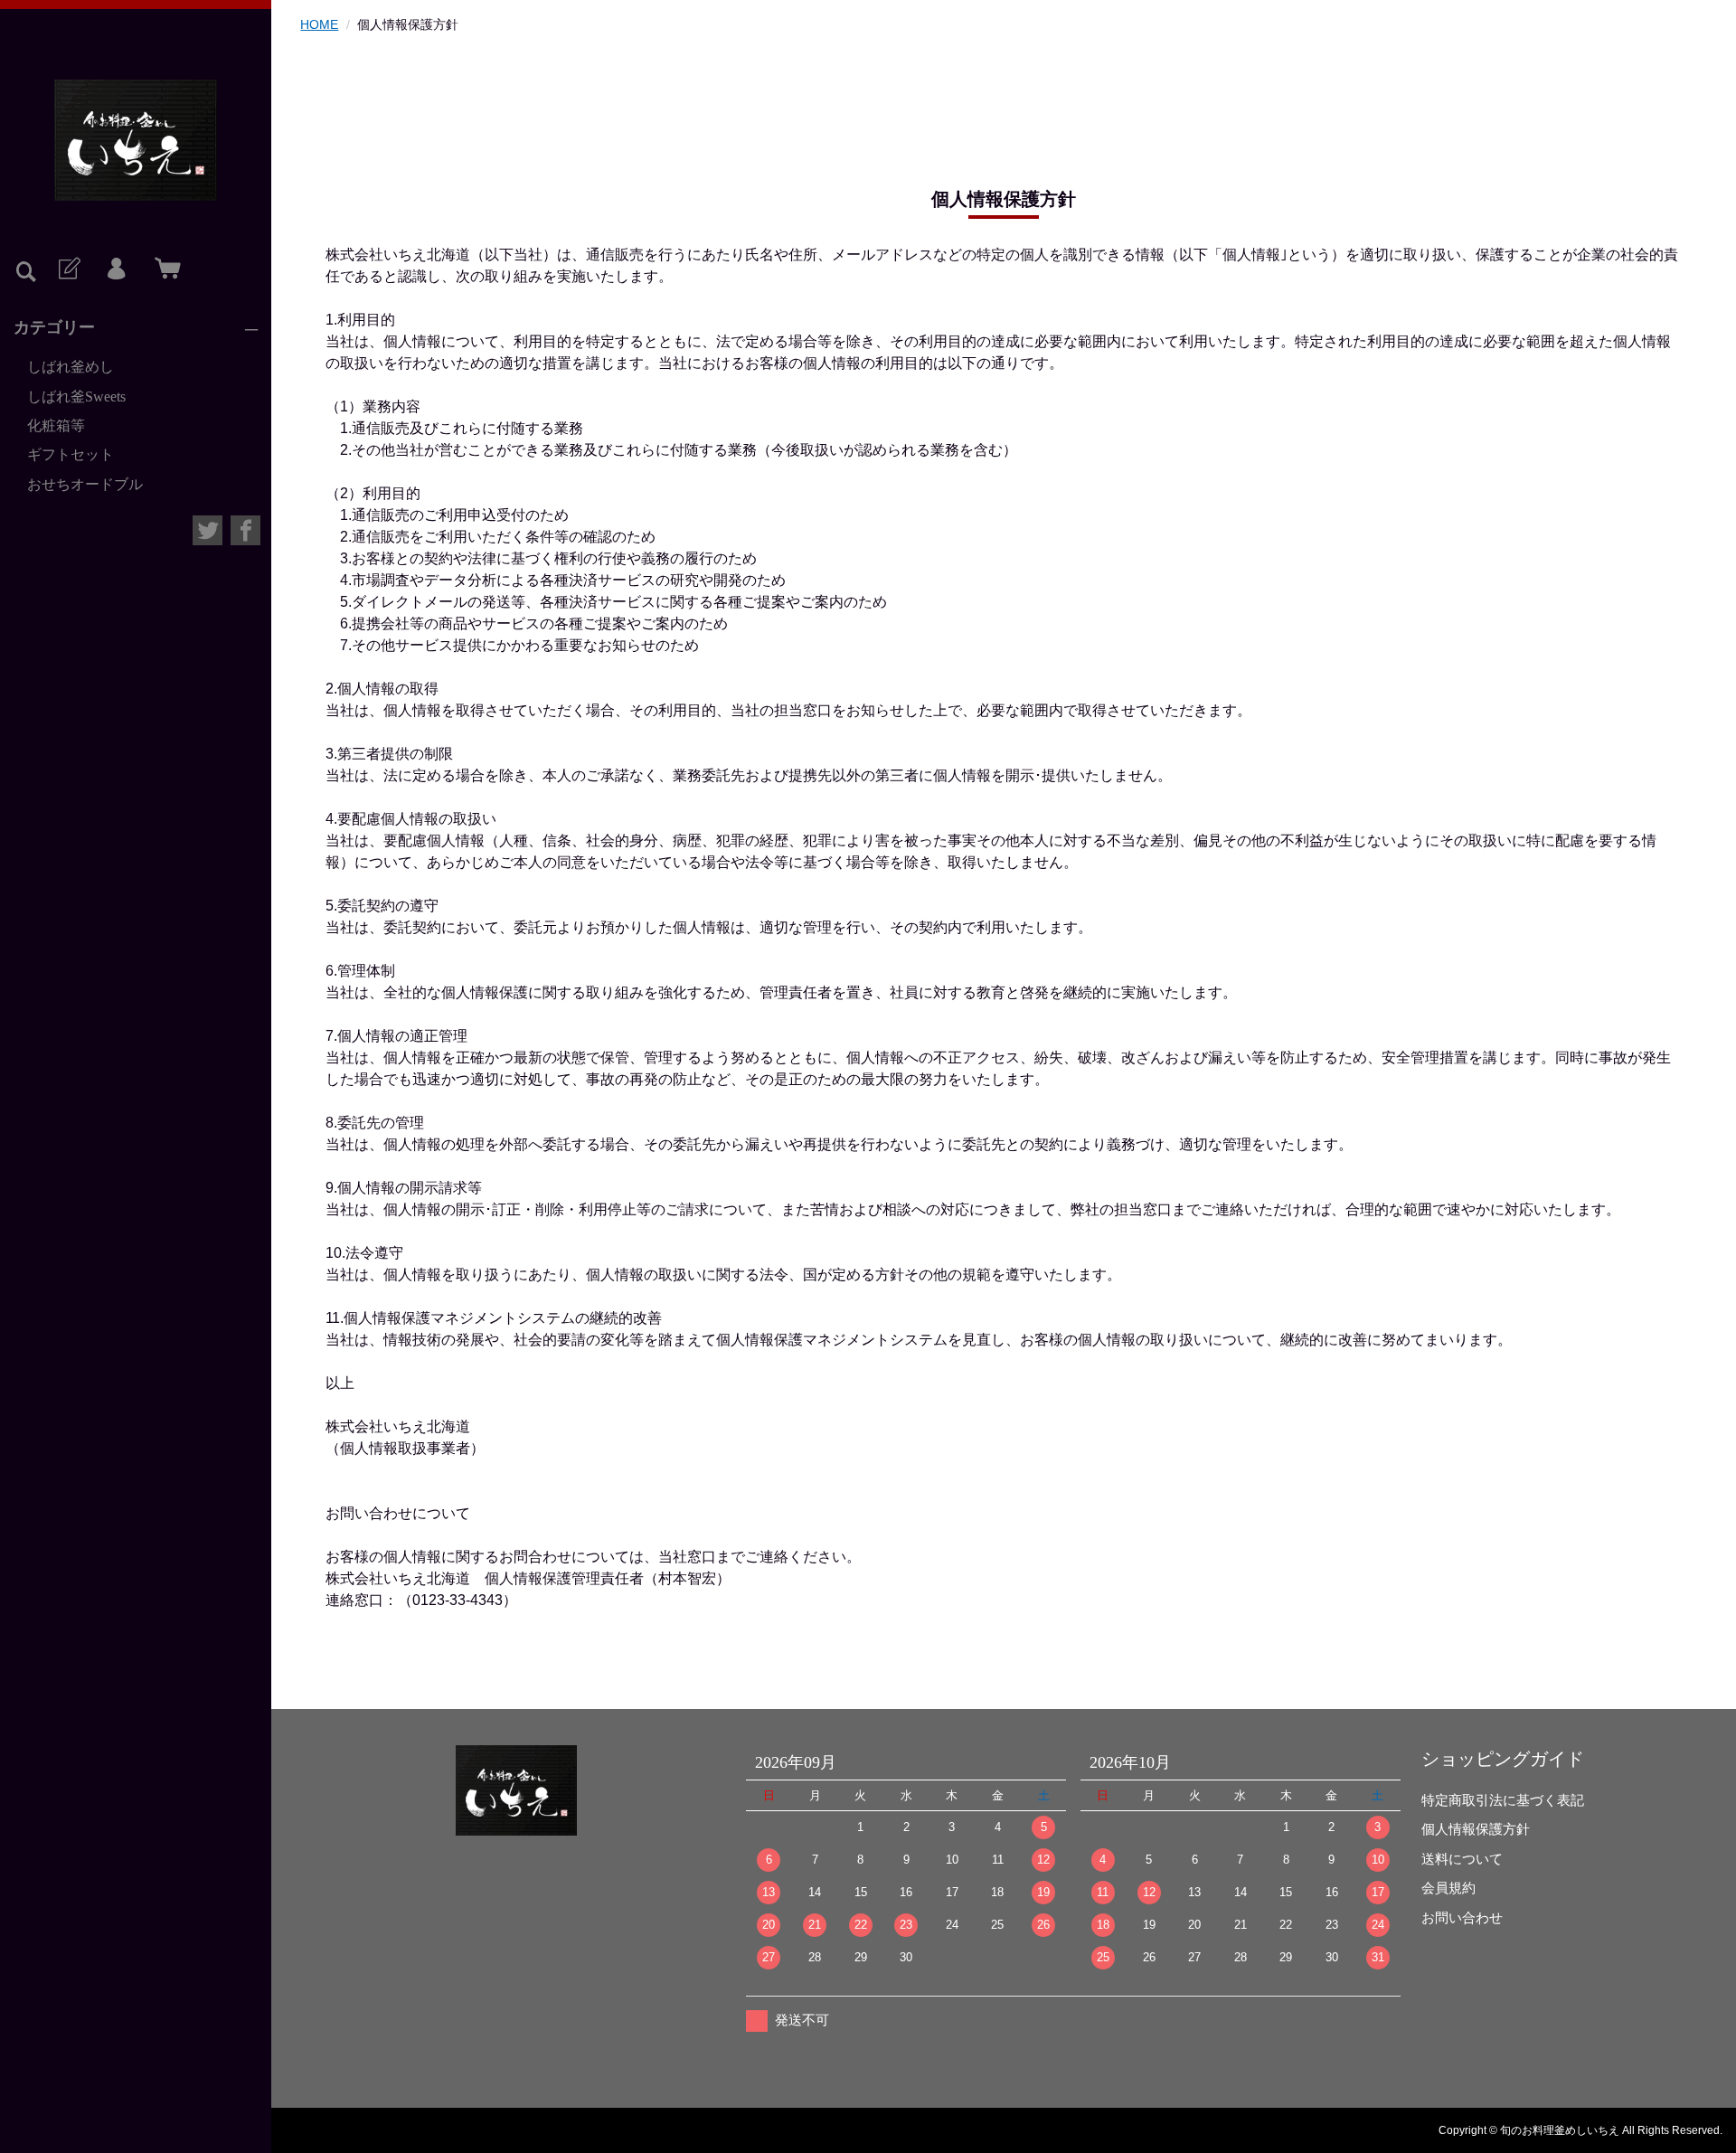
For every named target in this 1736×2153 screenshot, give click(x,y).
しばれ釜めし (71, 367)
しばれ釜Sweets (76, 397)
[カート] (164, 269)
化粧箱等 (56, 425)
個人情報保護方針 (1476, 1829)
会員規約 (1448, 1888)
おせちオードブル (85, 484)
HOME (319, 24)
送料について (1462, 1859)
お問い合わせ (1462, 1917)
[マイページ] (116, 269)
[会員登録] (68, 269)
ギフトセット (71, 454)
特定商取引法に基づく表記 (1503, 1800)
